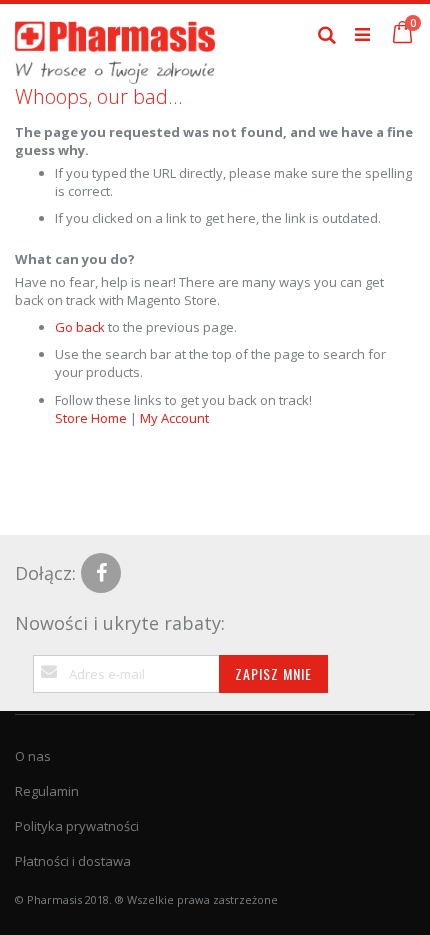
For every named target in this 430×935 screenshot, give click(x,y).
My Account (174, 418)
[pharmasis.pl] (115, 34)
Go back (80, 327)
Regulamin (47, 791)
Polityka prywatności (77, 826)
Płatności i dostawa (73, 861)
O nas (33, 756)
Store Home (91, 418)
